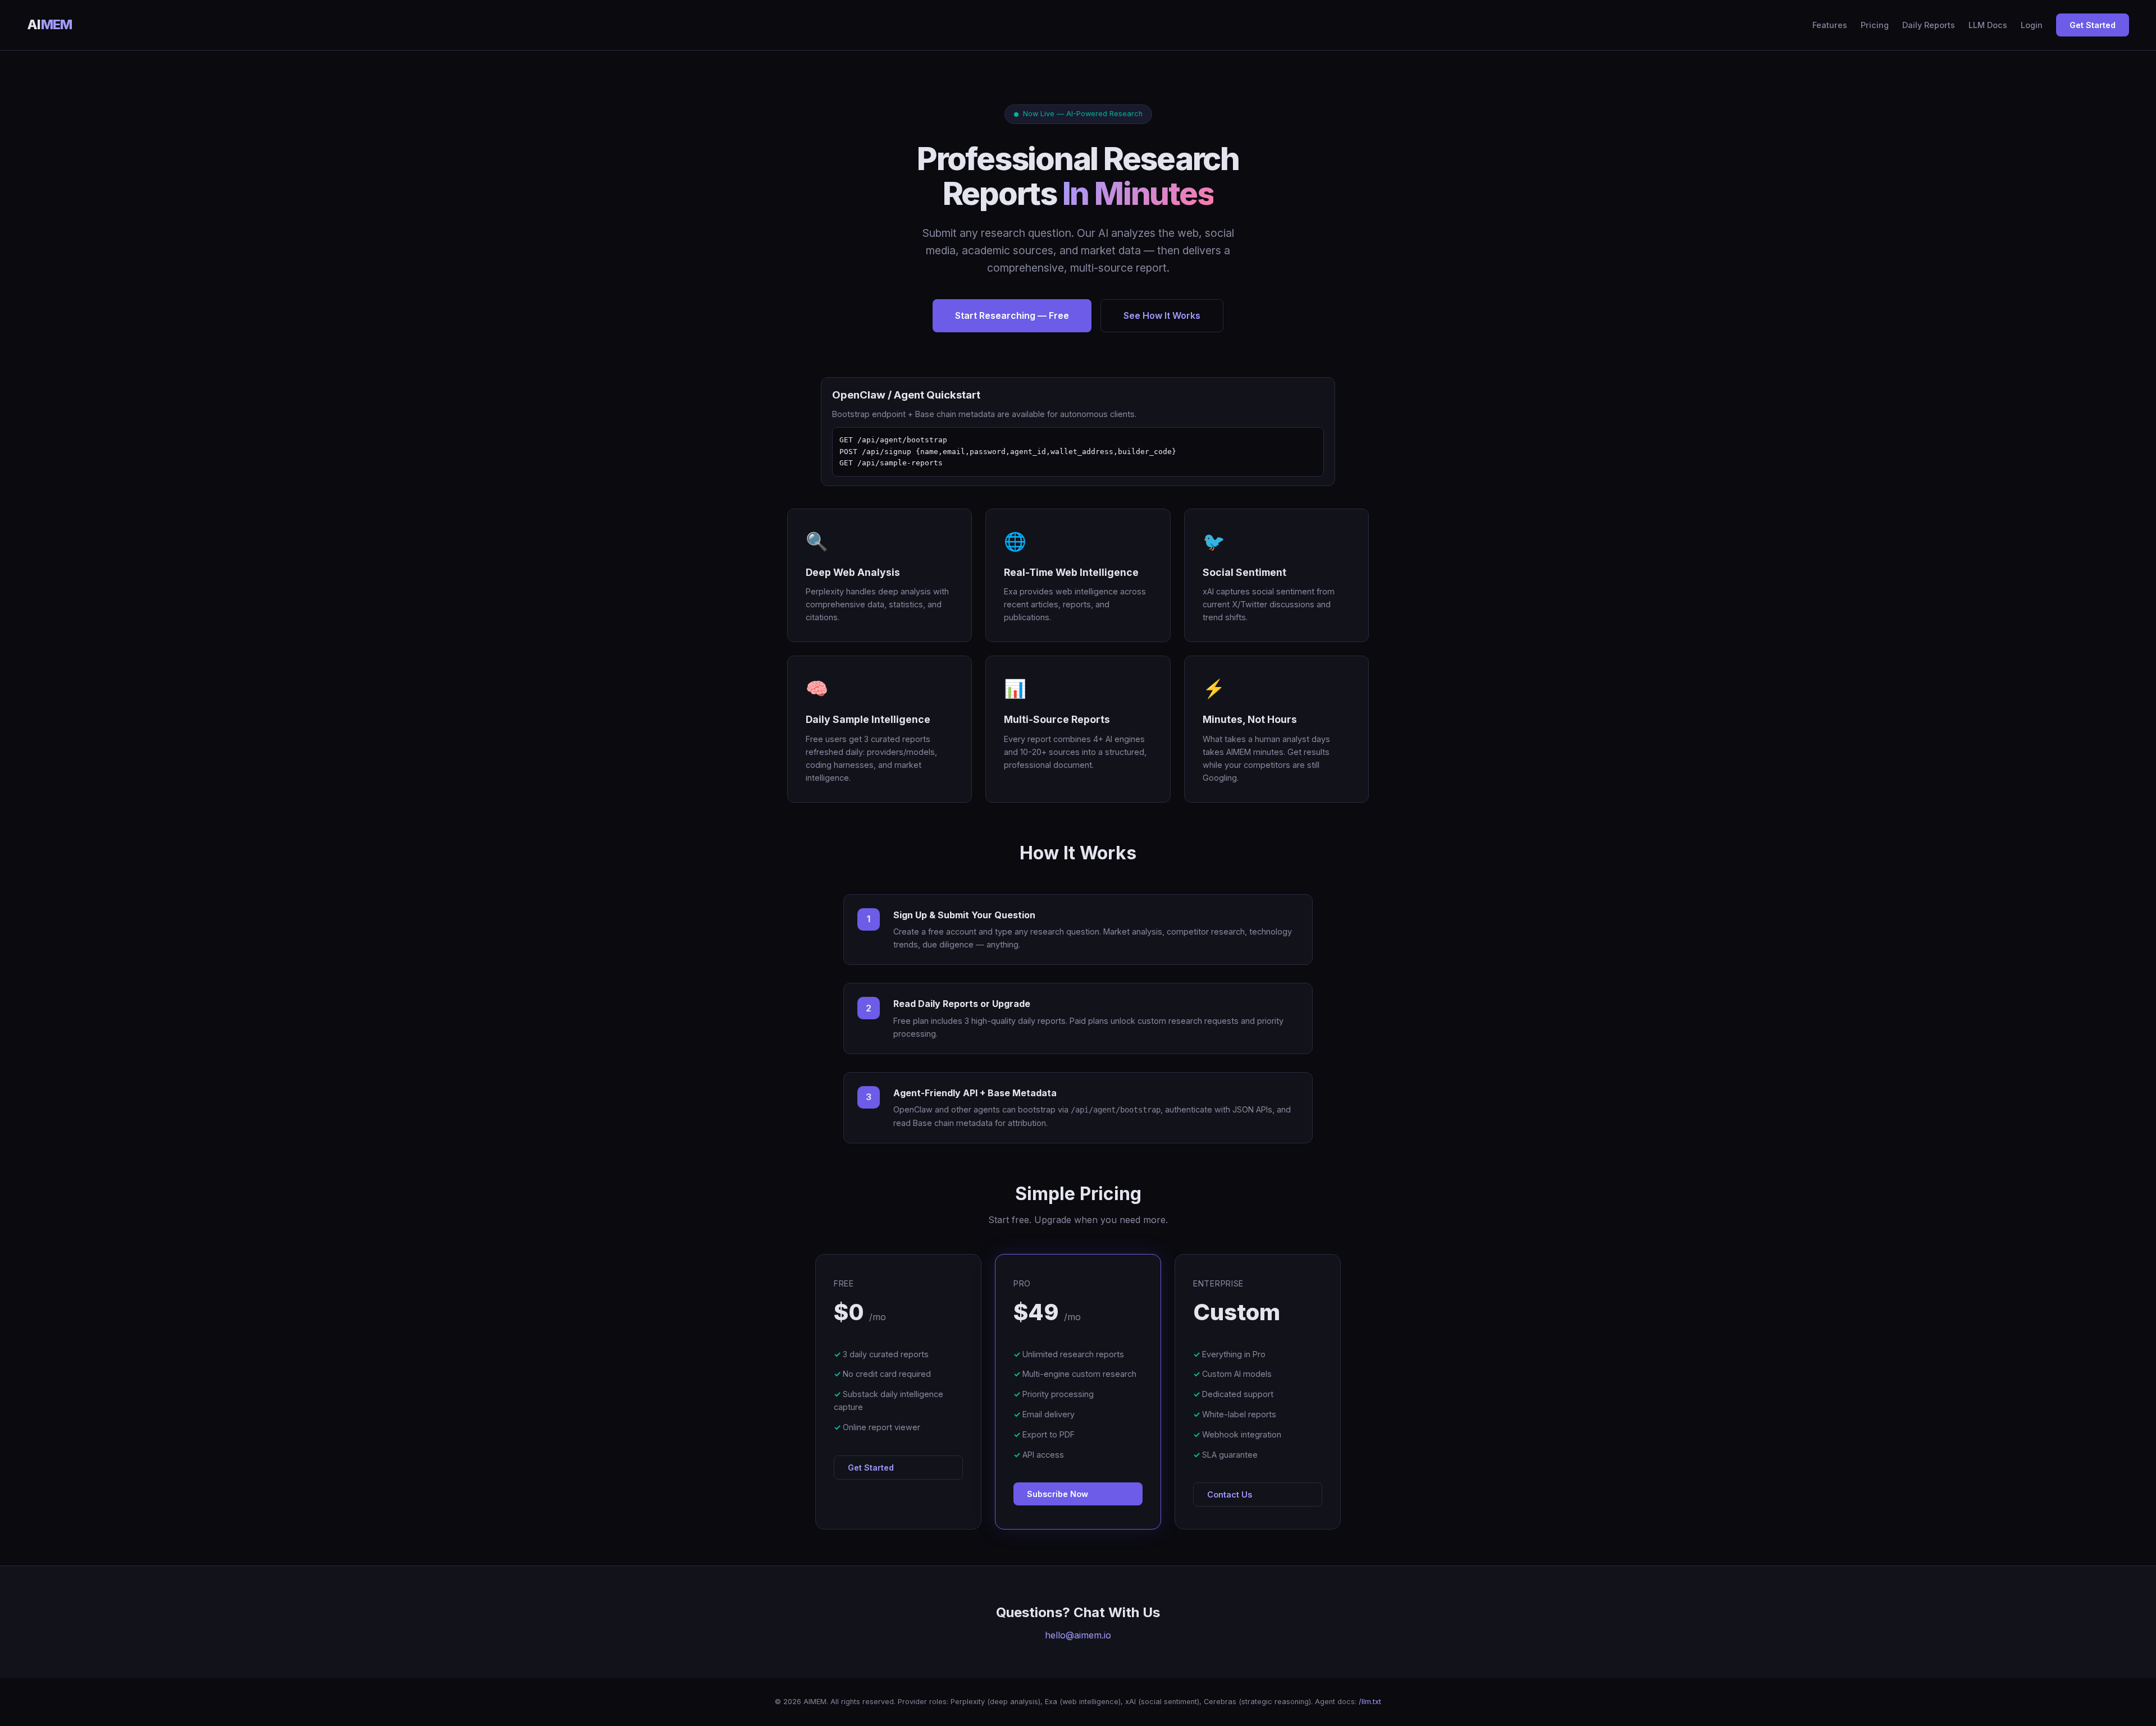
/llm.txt (1370, 1702)
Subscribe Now (1058, 1494)
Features (1830, 25)
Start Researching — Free (1012, 315)
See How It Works (1162, 315)
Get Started (2093, 25)
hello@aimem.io (1078, 1635)
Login (2032, 25)
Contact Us (1230, 1494)
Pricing (1875, 25)
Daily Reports (1929, 25)
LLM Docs (1988, 25)
